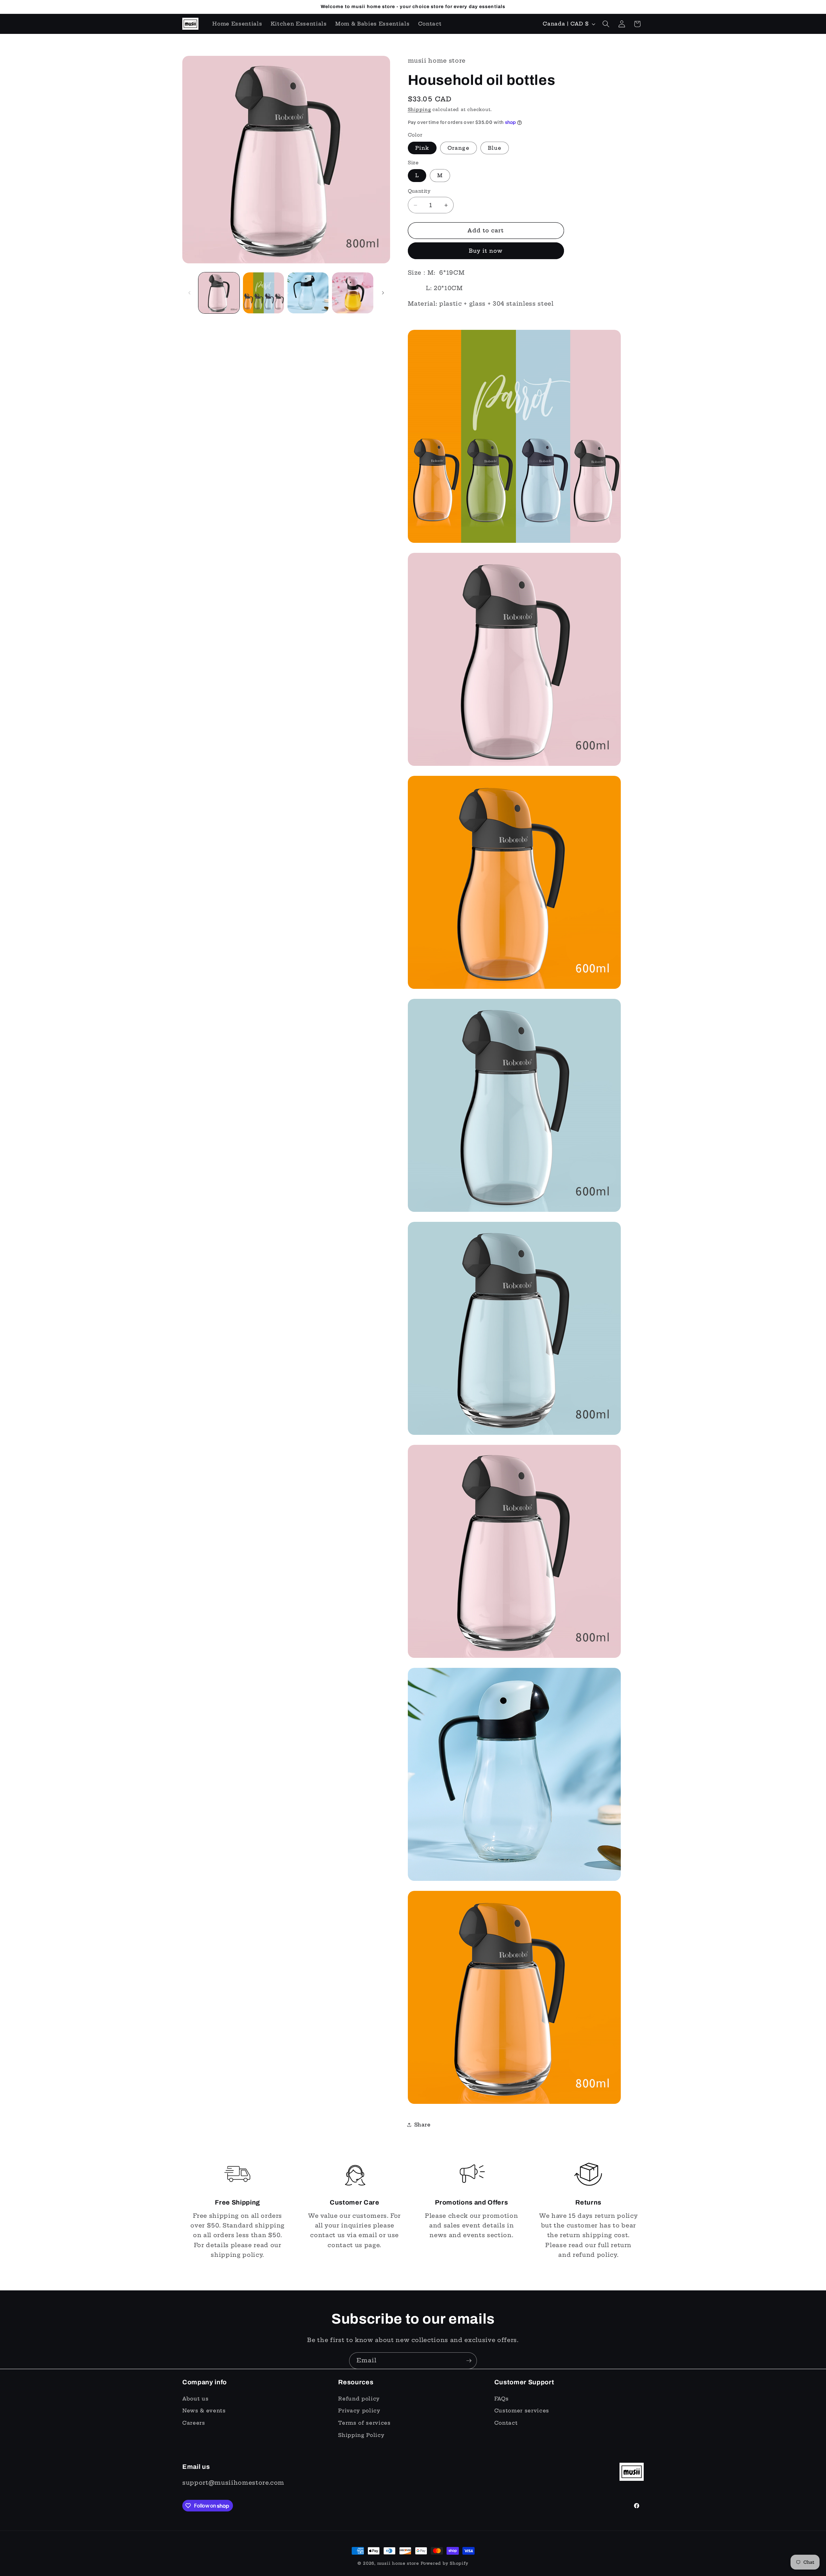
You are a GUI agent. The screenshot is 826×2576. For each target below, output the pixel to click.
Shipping (419, 109)
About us (195, 2399)
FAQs (502, 2399)
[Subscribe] (469, 2361)
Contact (506, 2423)
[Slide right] (383, 293)
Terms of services (364, 2423)
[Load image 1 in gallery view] (219, 293)
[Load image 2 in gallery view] (263, 293)
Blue (495, 148)
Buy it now (486, 251)
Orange (458, 148)
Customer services (522, 2411)
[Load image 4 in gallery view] (353, 293)
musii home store (398, 2563)
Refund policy (359, 2399)
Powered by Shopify (445, 2563)
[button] (606, 24)
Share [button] (423, 2125)
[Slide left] (189, 293)
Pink (422, 148)
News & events (204, 2411)
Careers (194, 2423)
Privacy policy (359, 2411)
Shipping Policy (361, 2435)
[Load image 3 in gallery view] (308, 293)
